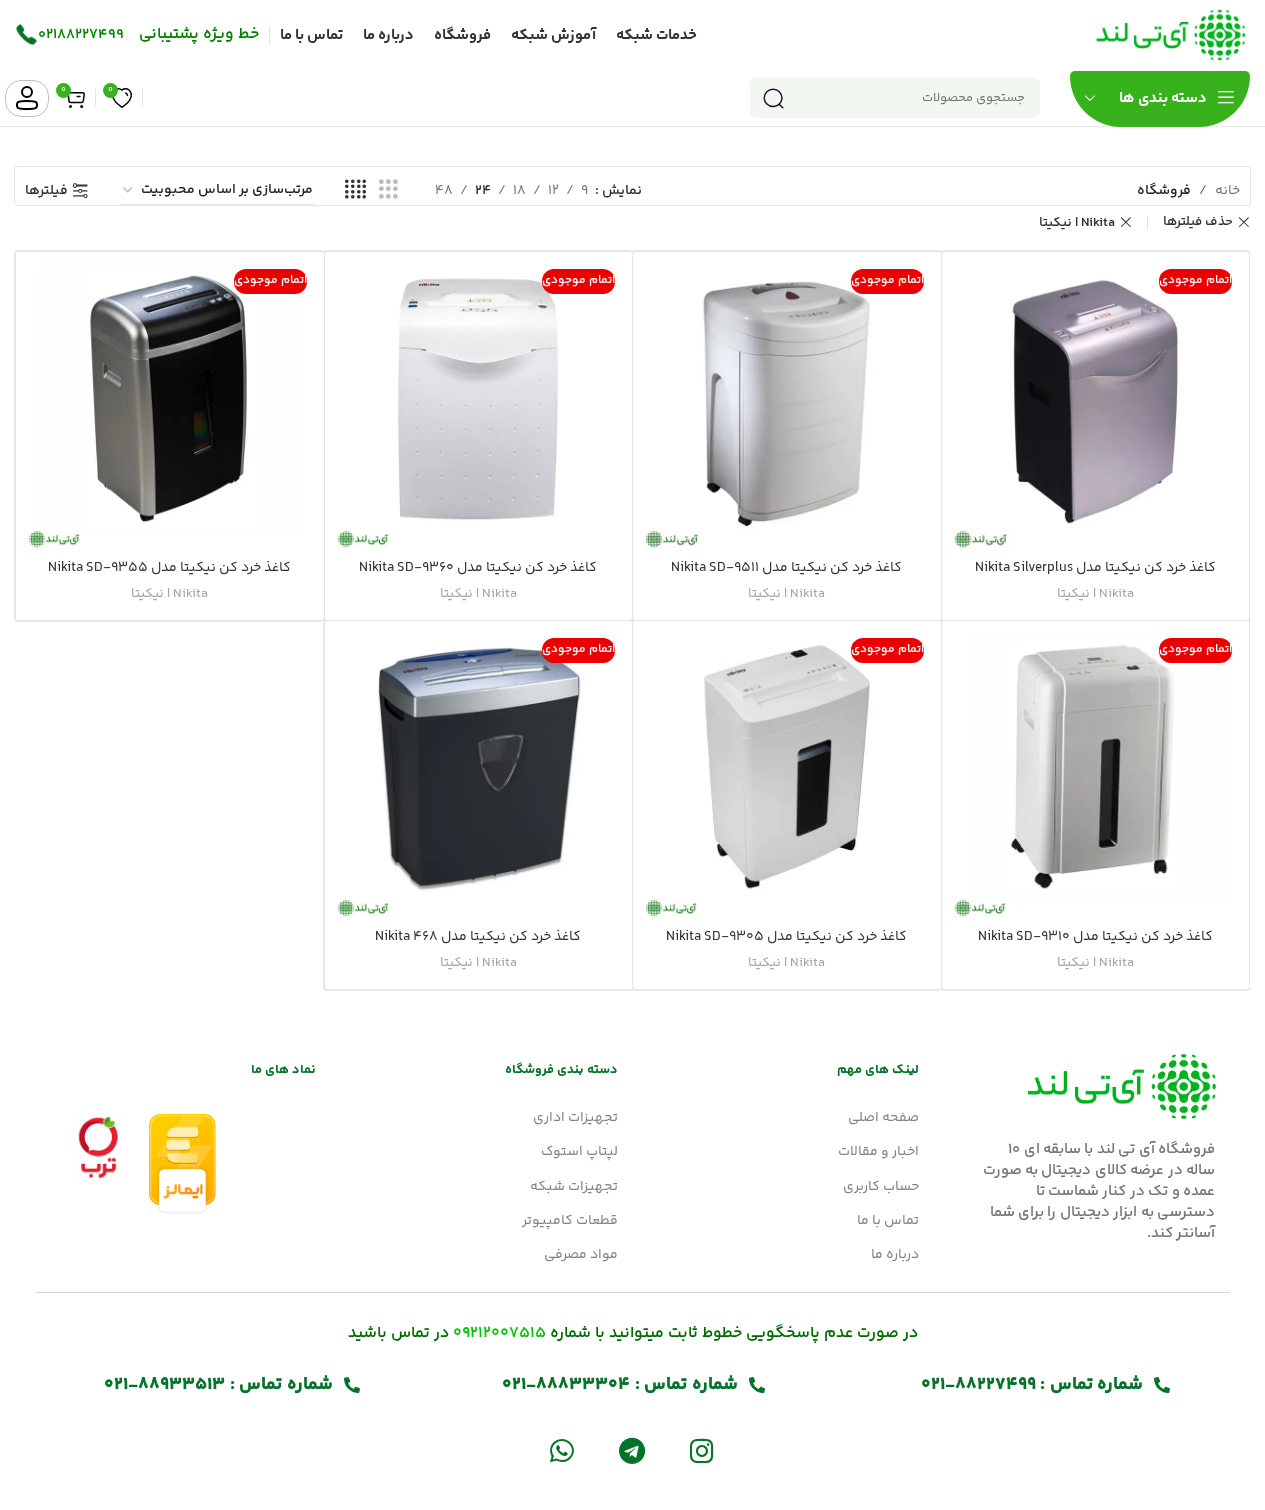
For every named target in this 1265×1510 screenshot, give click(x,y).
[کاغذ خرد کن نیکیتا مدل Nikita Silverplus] (1096, 406)
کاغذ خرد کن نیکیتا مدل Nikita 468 (478, 937)
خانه (1227, 191)
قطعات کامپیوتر (569, 1221)
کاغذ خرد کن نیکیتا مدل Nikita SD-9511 (786, 568)
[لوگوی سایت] (1171, 35)
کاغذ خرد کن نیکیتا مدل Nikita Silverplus (1095, 568)
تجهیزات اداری (575, 1118)
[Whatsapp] (561, 1450)
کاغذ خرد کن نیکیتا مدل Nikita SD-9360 (478, 568)
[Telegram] (631, 1450)
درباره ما (895, 1255)
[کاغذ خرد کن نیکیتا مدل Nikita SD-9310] (1096, 775)
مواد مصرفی (580, 1255)
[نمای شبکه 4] (355, 190)
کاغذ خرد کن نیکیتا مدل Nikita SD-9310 (1095, 937)
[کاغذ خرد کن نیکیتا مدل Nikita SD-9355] (170, 406)
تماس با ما (888, 1221)
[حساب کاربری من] (27, 98)
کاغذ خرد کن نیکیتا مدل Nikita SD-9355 (169, 568)
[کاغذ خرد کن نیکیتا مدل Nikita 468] (479, 775)
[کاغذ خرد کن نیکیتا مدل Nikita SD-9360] (479, 406)
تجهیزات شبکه (573, 1187)
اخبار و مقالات (878, 1152)
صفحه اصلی (883, 1118)
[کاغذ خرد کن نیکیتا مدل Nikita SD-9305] (787, 775)
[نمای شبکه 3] (388, 190)
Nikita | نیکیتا (1077, 223)
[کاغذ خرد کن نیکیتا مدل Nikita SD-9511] (787, 406)
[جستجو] (773, 98)
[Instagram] (702, 1450)
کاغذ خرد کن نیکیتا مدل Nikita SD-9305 (786, 937)
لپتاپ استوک (579, 1152)
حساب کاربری (881, 1187)
